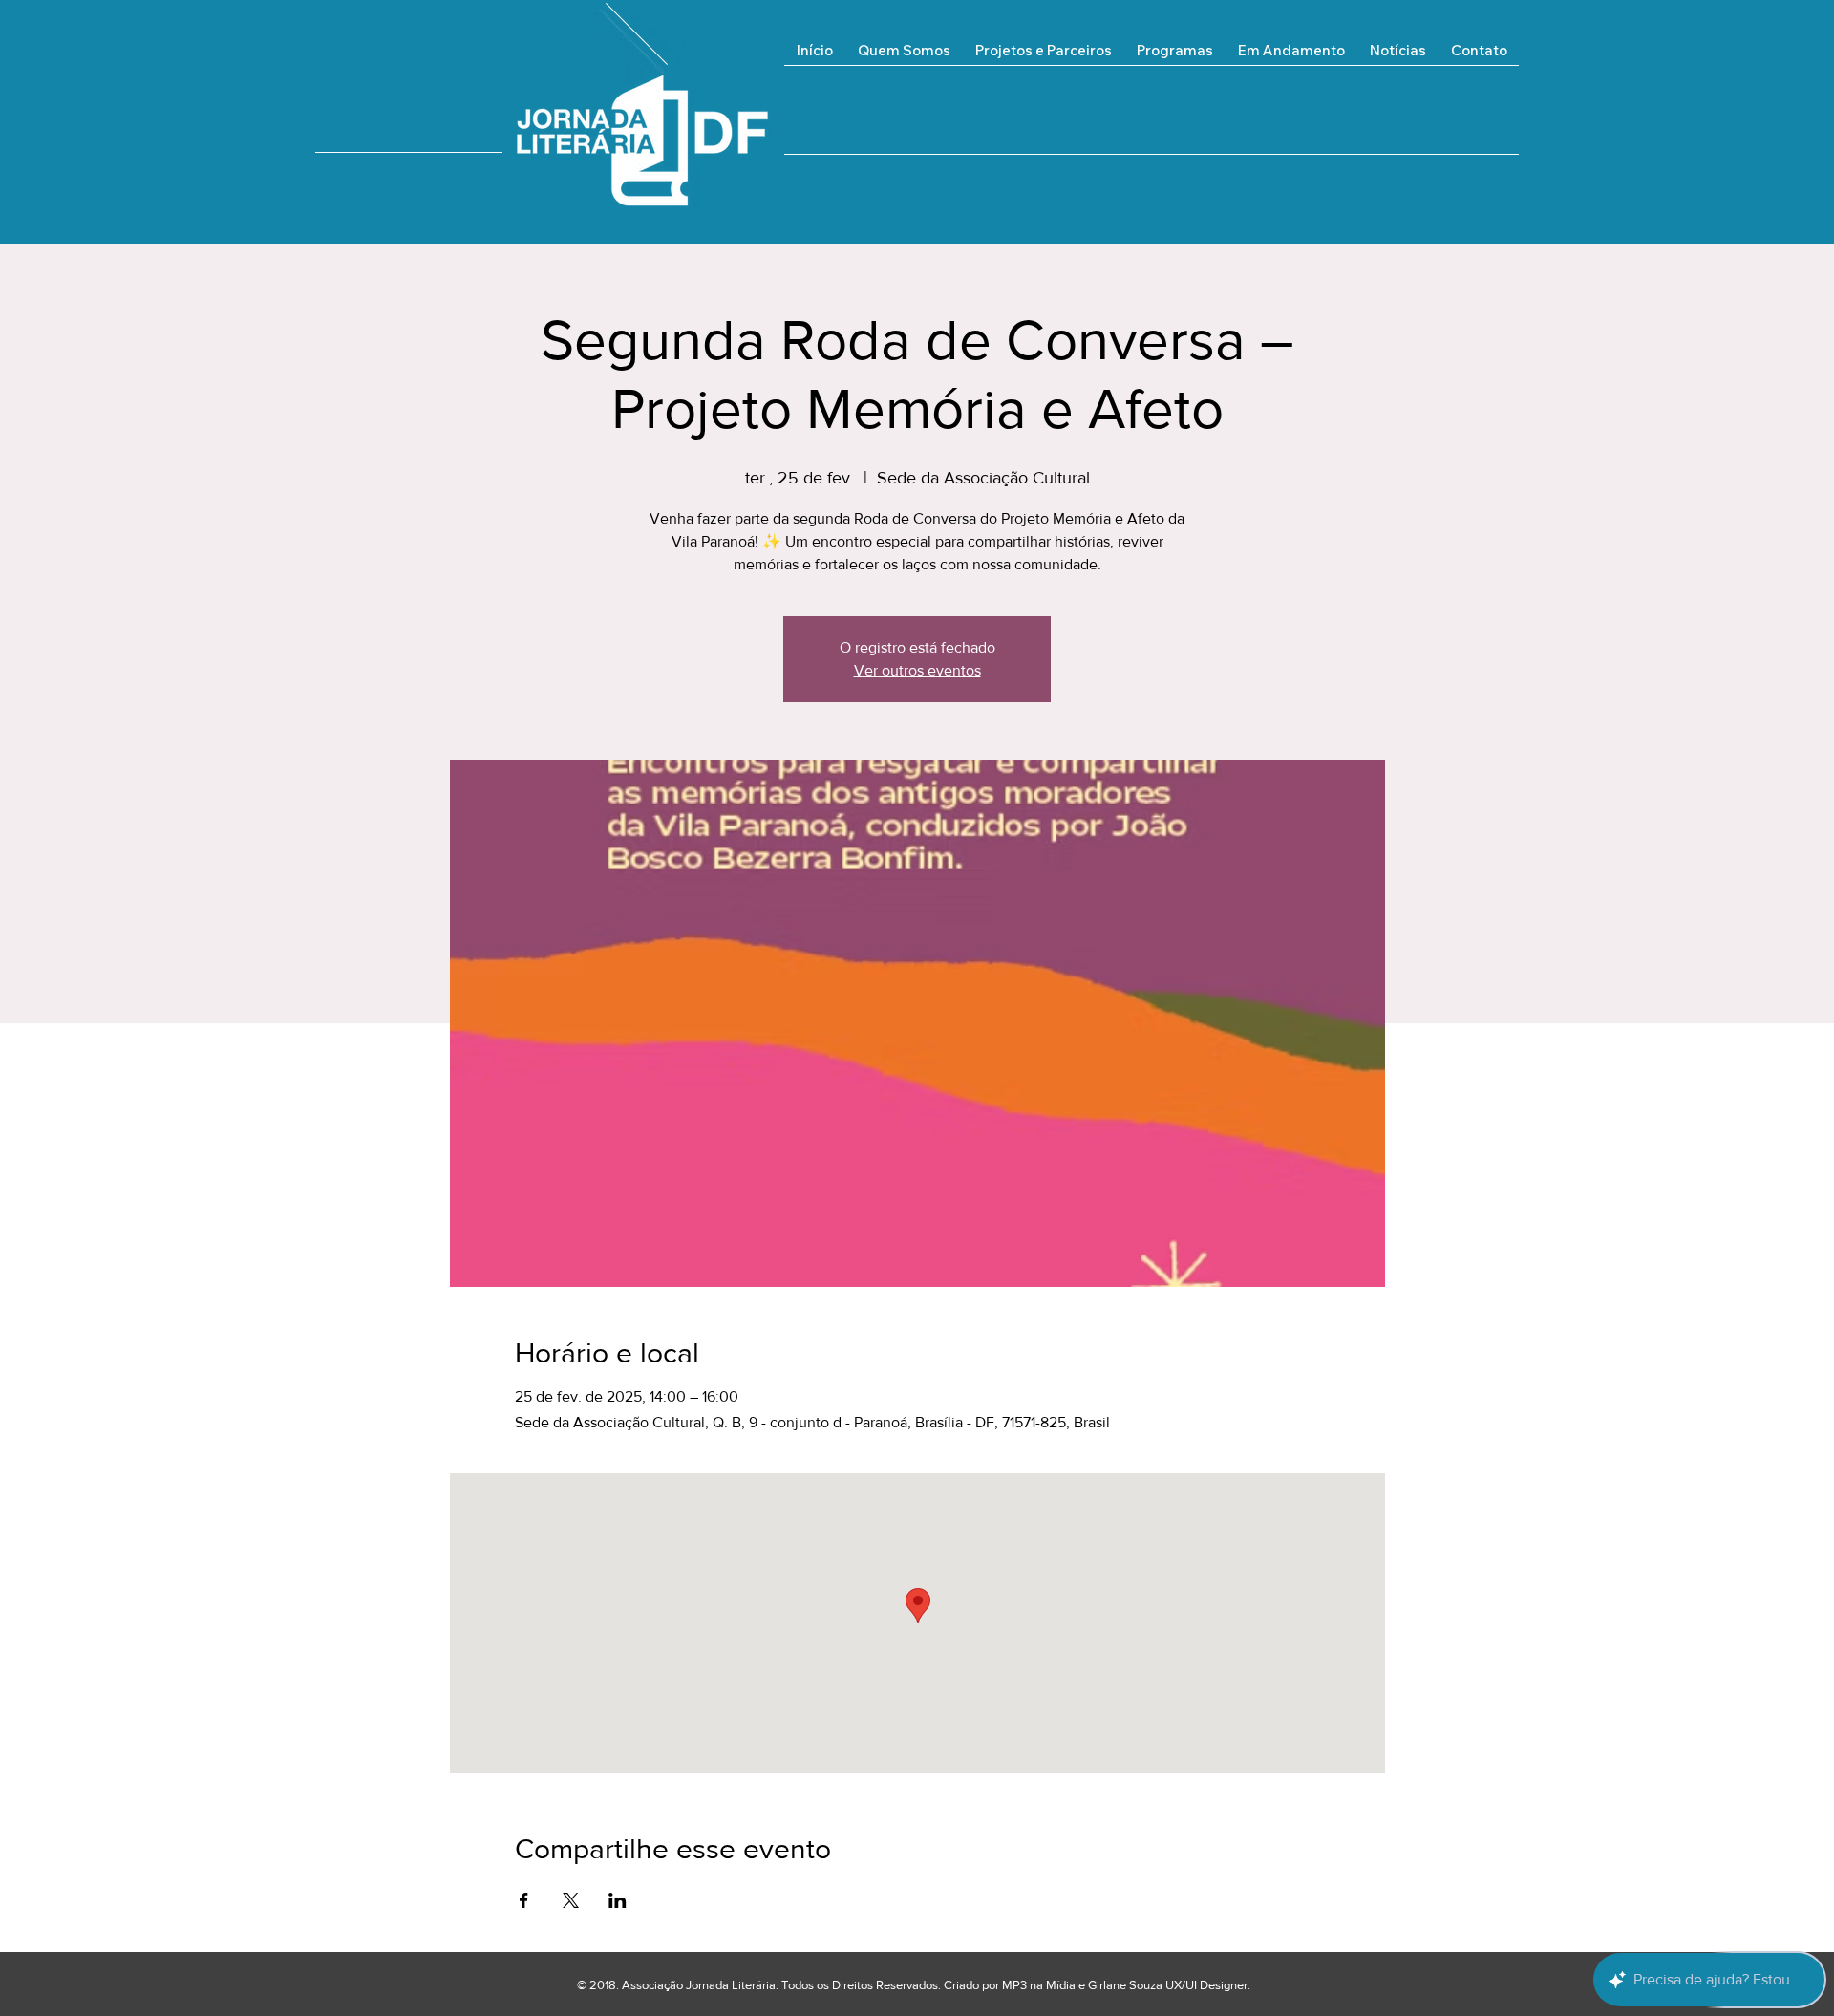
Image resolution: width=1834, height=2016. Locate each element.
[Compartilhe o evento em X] (571, 1900)
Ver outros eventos (917, 670)
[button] (1291, 57)
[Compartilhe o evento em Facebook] (524, 1900)
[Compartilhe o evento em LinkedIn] (618, 1900)
